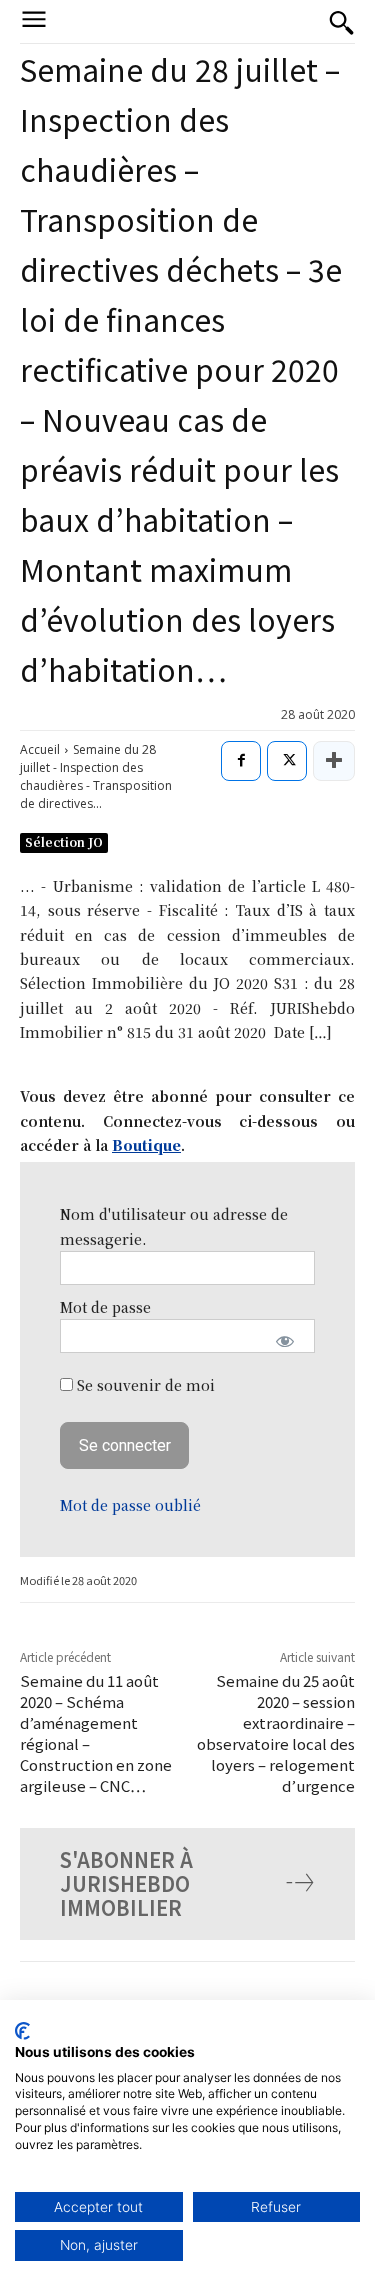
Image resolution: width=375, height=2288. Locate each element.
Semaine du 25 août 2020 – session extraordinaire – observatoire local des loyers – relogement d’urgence (276, 1733)
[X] (287, 761)
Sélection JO (64, 841)
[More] (334, 761)
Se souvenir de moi (144, 1385)
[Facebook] (241, 761)
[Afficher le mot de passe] (285, 1341)
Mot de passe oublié (130, 1505)
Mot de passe (105, 1307)
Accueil (40, 749)
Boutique (146, 1145)
